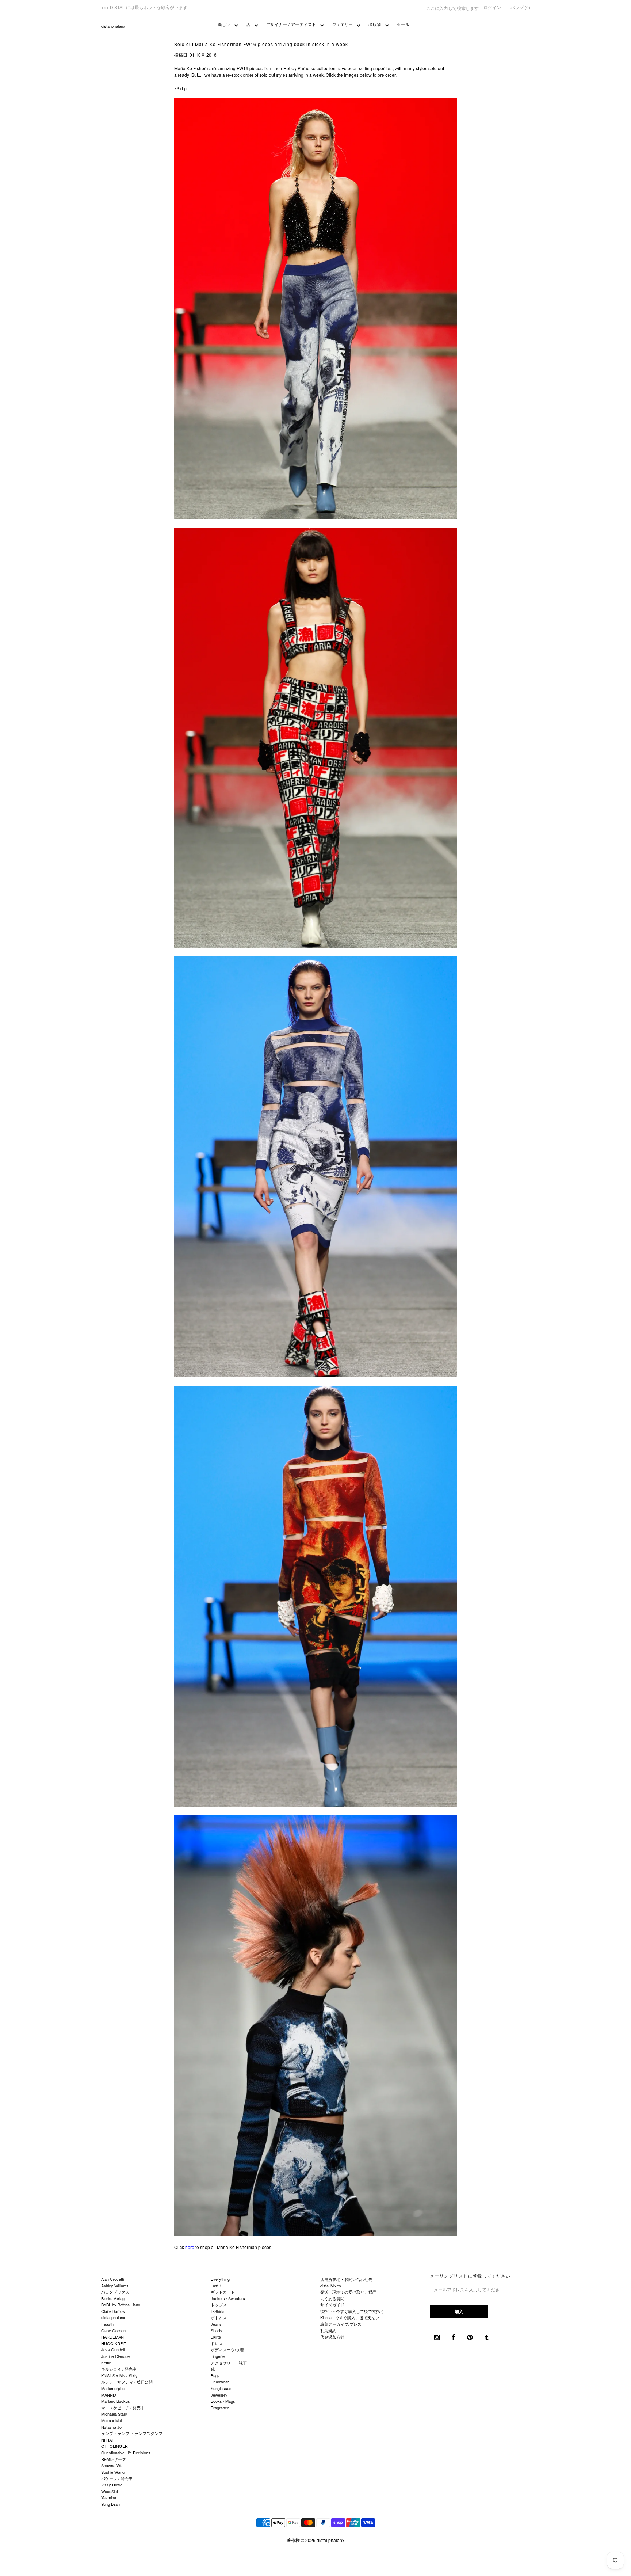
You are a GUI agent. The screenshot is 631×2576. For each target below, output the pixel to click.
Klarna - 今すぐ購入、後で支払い (350, 2317)
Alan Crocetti (112, 2279)
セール (403, 24)
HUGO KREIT (114, 2343)
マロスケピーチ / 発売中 (123, 2408)
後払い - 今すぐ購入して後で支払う (352, 2311)
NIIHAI (107, 2440)
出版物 (375, 24)
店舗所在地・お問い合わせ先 (346, 2279)
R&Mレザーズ (114, 2459)
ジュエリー (343, 24)
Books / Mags (223, 2401)
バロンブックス (115, 2292)
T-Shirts (218, 2311)
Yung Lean (110, 2504)
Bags (215, 2375)
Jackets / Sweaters (228, 2298)
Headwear (220, 2382)
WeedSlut (110, 2491)
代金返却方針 (332, 2337)
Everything (220, 2279)
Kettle (106, 2363)
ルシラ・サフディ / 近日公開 (127, 2382)
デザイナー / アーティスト (291, 24)
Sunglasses (221, 2388)
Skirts (216, 2337)
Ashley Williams (115, 2286)
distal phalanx (113, 26)
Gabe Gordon (113, 2330)
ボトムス (219, 2317)
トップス (219, 2305)
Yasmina (109, 2497)
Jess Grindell (113, 2349)
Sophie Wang (113, 2472)
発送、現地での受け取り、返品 (348, 2292)
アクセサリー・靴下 (229, 2363)
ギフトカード (223, 2292)
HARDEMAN (112, 2337)
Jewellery (219, 2395)
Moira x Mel (111, 2420)
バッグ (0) (520, 7)
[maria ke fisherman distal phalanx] (316, 517)
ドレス (217, 2343)
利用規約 (328, 2330)
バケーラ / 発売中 (117, 2478)
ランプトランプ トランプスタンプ (132, 2433)
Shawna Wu (112, 2465)
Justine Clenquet (116, 2356)
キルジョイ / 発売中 (119, 2369)
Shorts (217, 2330)
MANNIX (109, 2395)
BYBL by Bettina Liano (121, 2305)
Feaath (107, 2324)
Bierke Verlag (113, 2298)
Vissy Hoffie (112, 2485)
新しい (224, 24)
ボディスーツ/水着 (227, 2349)
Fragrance (220, 2408)
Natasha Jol (112, 2427)
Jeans (216, 2324)
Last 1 (216, 2286)
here (190, 2247)
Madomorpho (113, 2388)
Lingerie (218, 2356)
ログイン (492, 7)
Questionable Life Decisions (126, 2453)
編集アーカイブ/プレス (341, 2324)
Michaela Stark (114, 2414)
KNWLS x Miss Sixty (119, 2375)
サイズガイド (332, 2305)
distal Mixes (331, 2286)
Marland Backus (116, 2401)
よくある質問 (332, 2298)
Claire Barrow (113, 2311)
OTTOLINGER (114, 2446)
